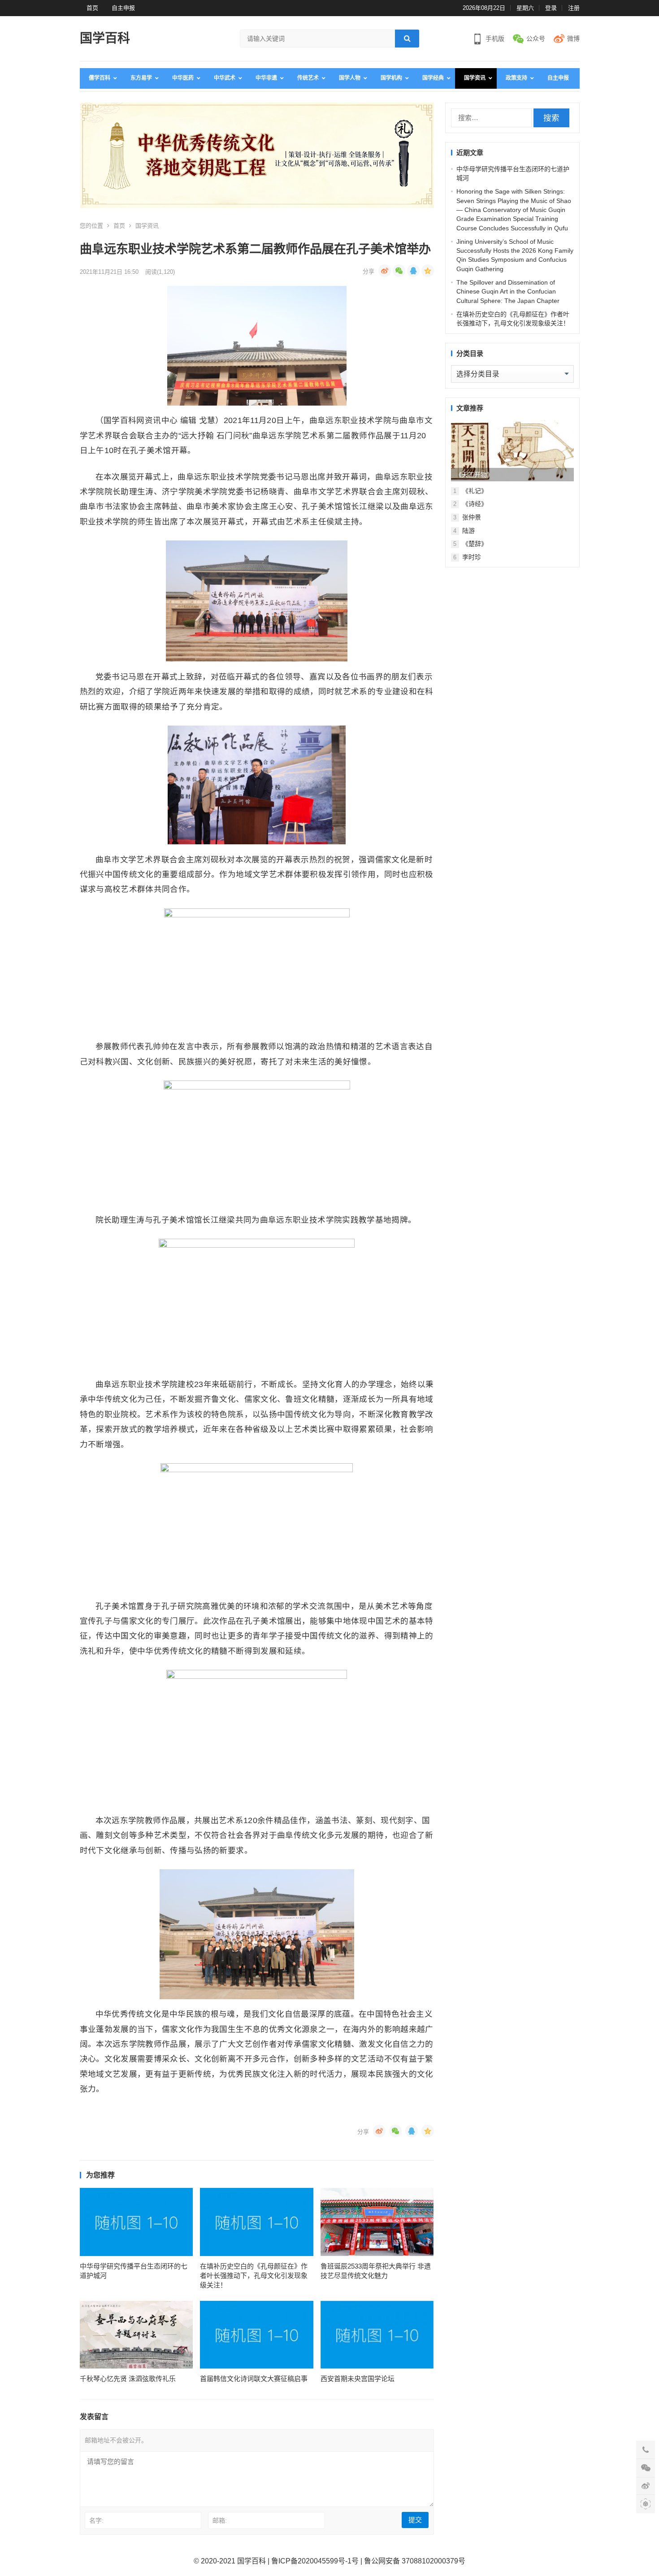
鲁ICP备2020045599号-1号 (315, 2561)
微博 (573, 39)
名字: (96, 2520)
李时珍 (472, 557)
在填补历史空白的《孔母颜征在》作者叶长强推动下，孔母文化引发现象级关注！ (254, 2276)
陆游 (468, 531)
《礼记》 (475, 491)
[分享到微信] (399, 271)
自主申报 (123, 8)
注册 (574, 8)
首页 (92, 8)
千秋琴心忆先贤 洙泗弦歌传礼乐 (128, 2379)
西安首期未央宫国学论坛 (358, 2379)
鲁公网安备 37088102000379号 (415, 2561)
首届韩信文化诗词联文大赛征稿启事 (254, 2379)
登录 (551, 8)
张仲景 (472, 517)
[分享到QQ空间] (428, 271)
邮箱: (220, 2520)
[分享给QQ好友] (413, 271)
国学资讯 (147, 226)
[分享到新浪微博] (385, 271)
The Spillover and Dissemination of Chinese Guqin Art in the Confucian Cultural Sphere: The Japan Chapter (508, 292)
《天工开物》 (474, 475)
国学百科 (105, 38)
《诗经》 (475, 504)
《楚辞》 (475, 544)
